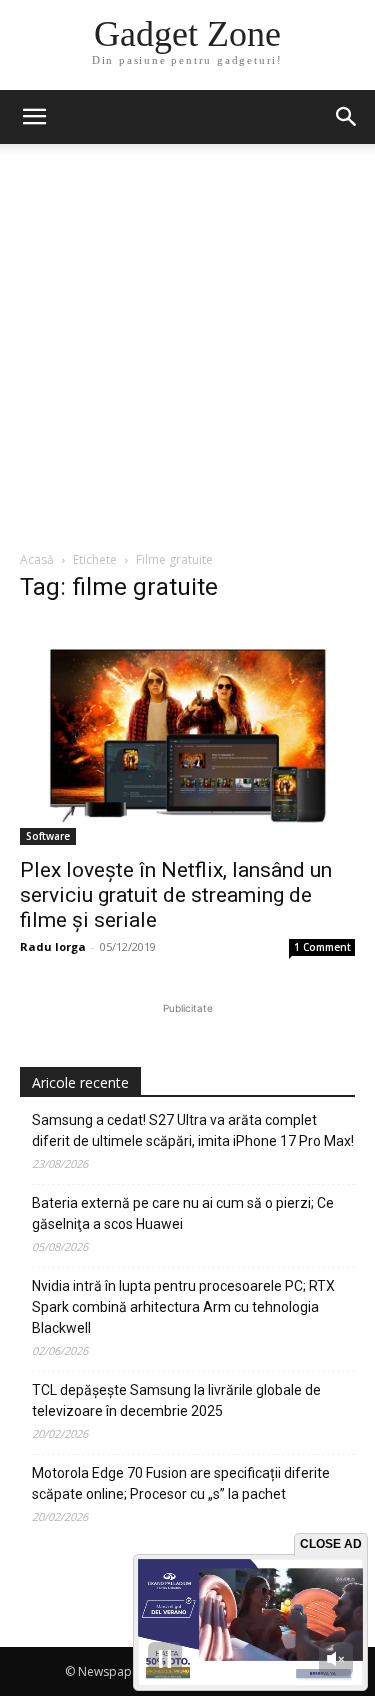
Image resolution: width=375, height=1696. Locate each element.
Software (48, 836)
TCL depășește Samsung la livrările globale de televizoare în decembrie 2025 (176, 1400)
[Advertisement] (187, 352)
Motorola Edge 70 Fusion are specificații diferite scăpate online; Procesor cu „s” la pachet (181, 1483)
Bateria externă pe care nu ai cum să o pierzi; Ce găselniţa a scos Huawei (183, 1213)
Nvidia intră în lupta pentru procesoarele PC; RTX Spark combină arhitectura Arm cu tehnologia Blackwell (183, 1307)
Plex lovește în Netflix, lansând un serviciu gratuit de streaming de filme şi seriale (176, 895)
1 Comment (322, 947)
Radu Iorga (53, 946)
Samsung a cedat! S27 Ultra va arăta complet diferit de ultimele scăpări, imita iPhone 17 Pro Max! (193, 1130)
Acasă (37, 559)
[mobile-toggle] (34, 117)
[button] (347, 117)
